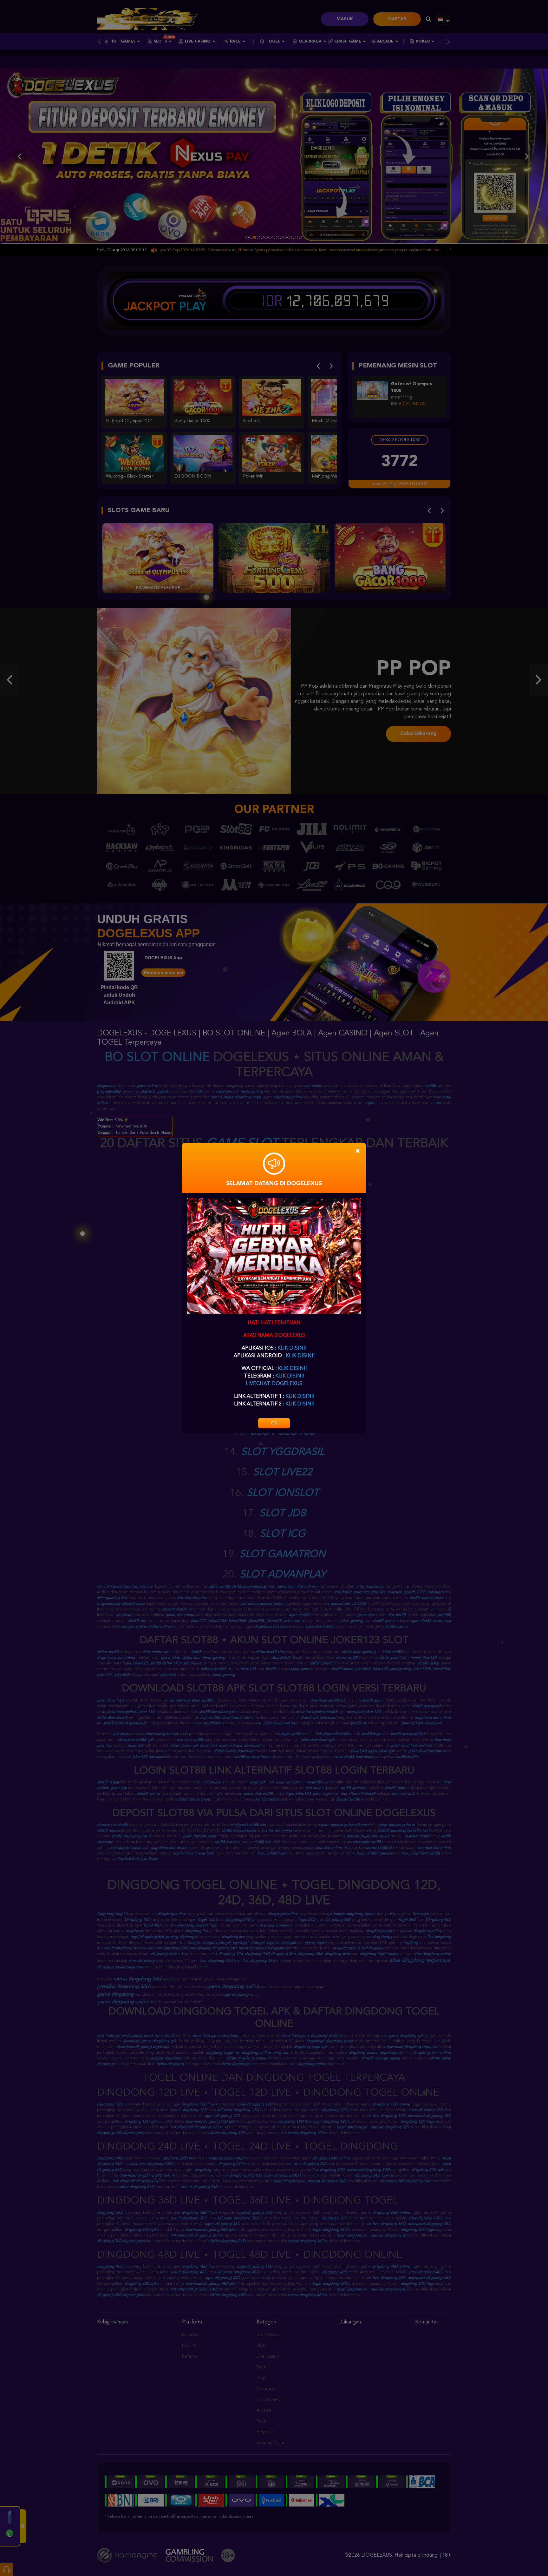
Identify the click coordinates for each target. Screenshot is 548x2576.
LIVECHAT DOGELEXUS (274, 1384)
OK (274, 1423)
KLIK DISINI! (292, 1348)
